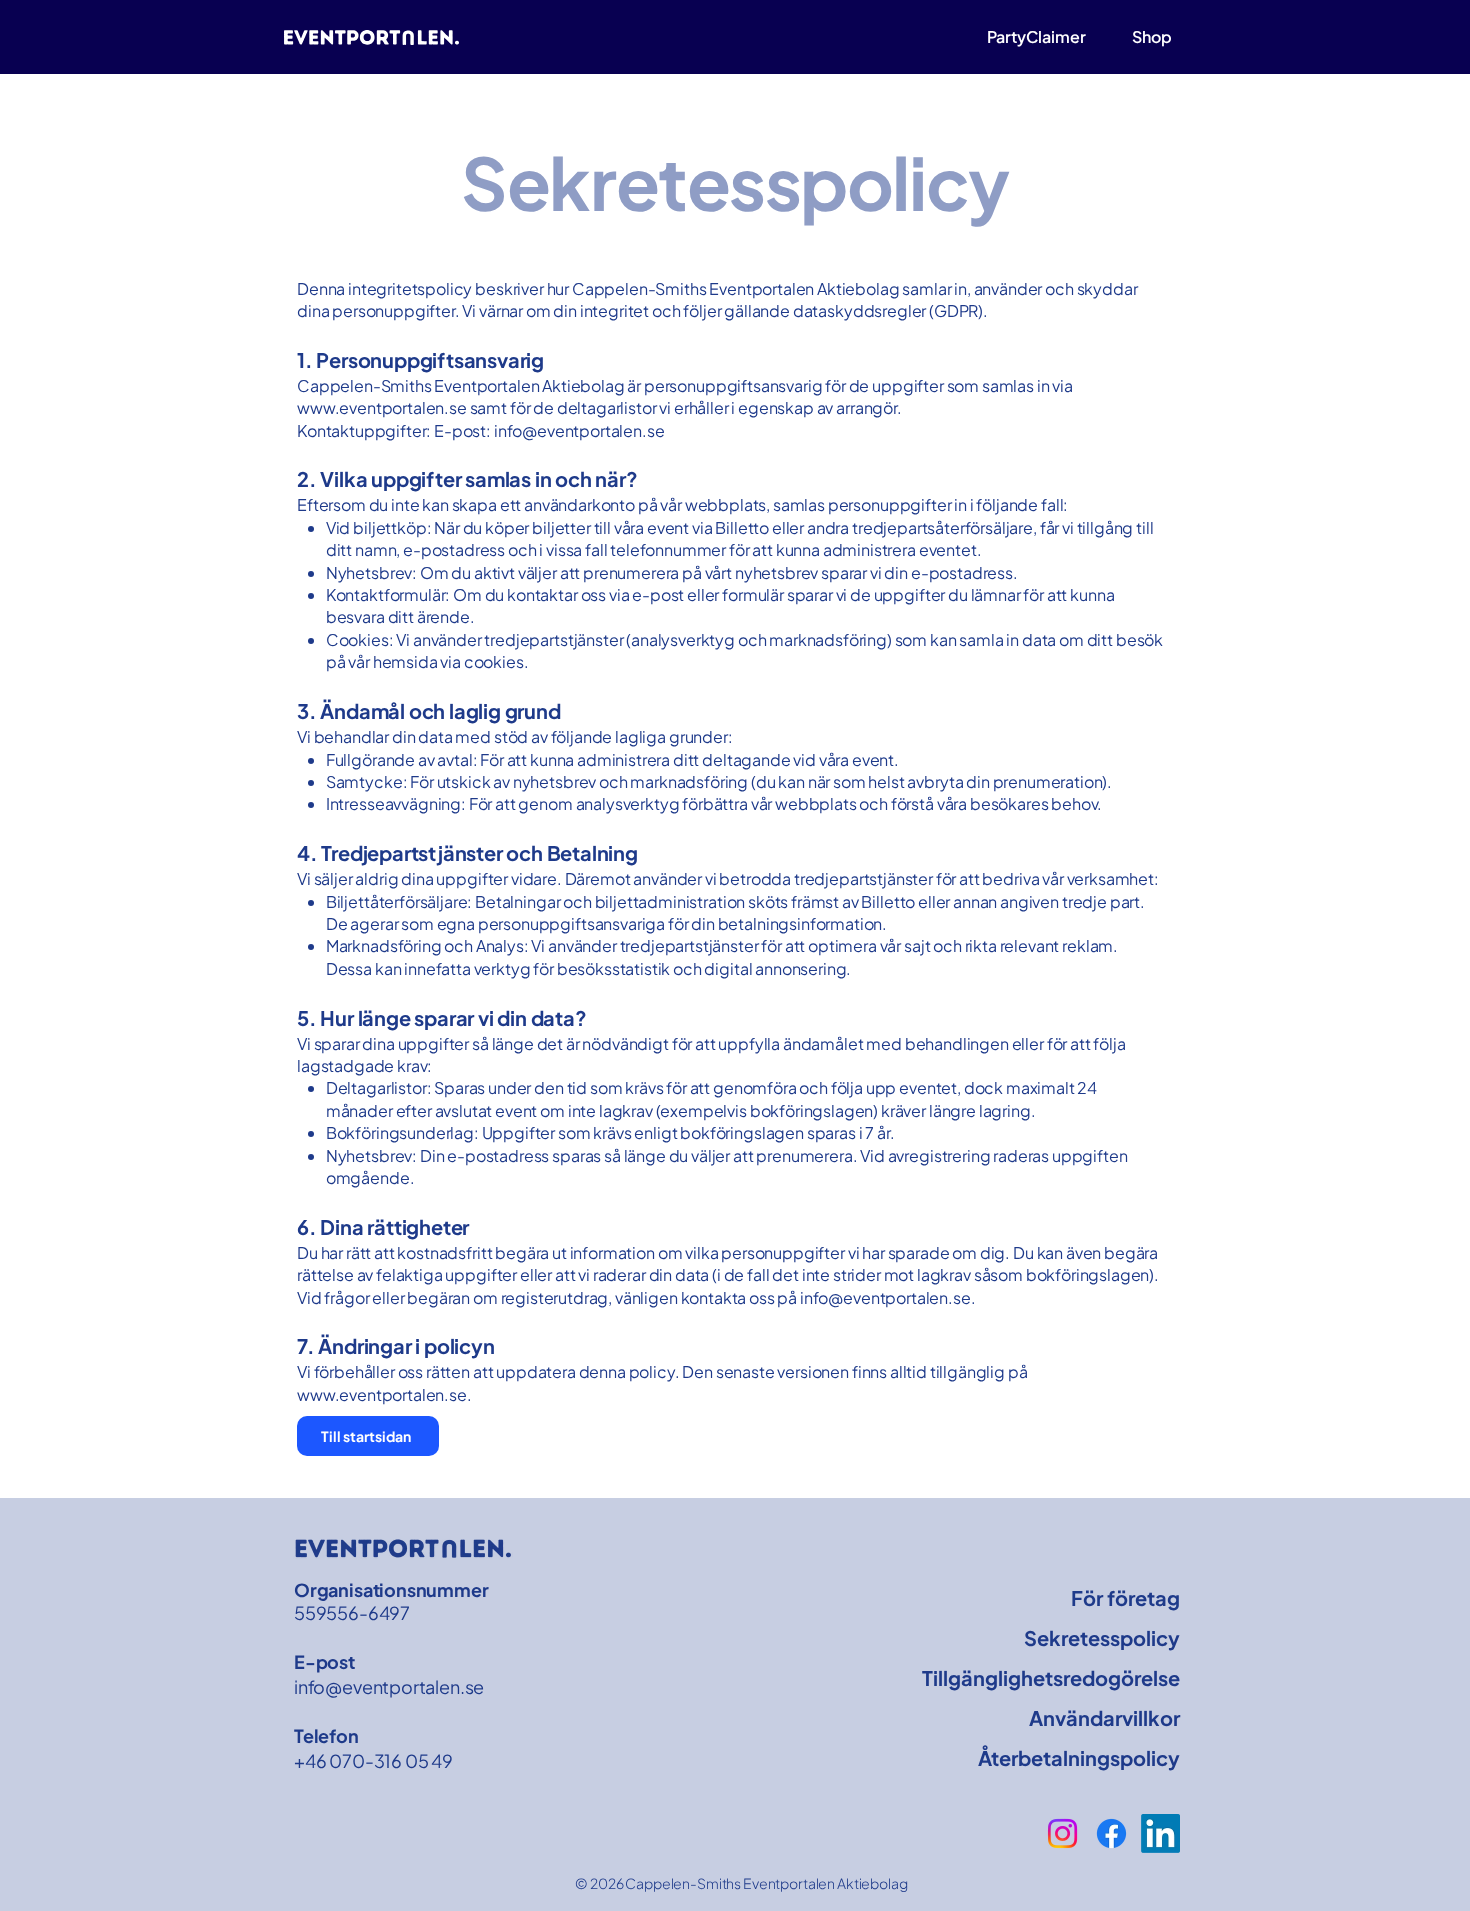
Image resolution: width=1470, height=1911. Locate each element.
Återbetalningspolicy (1091, 1757)
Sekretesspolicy (1102, 1637)
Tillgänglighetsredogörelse (1091, 1677)
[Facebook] (1111, 1833)
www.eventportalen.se (382, 407)
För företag (1125, 1597)
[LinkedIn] (1160, 1833)
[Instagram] (1062, 1833)
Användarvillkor (1104, 1717)
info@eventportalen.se (579, 430)
